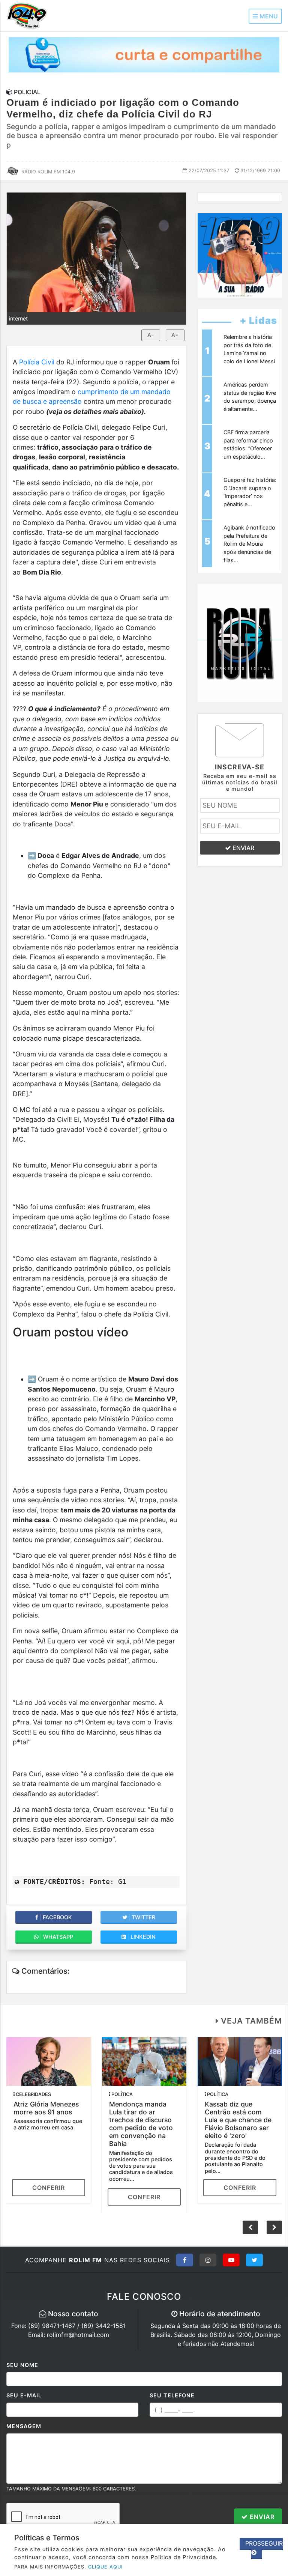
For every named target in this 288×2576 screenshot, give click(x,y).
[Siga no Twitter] (254, 2260)
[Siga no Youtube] (231, 2260)
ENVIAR (243, 848)
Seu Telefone (172, 2395)
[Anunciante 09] (240, 642)
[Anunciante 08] (240, 255)
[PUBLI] (144, 54)
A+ (175, 335)
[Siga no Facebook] (185, 2260)
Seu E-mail (24, 2395)
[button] (274, 2227)
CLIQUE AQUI (105, 2567)
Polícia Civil (37, 362)
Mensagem (24, 2426)
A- (151, 335)
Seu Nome (22, 2365)
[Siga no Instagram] (208, 2260)
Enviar (261, 2517)
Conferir (49, 2188)
